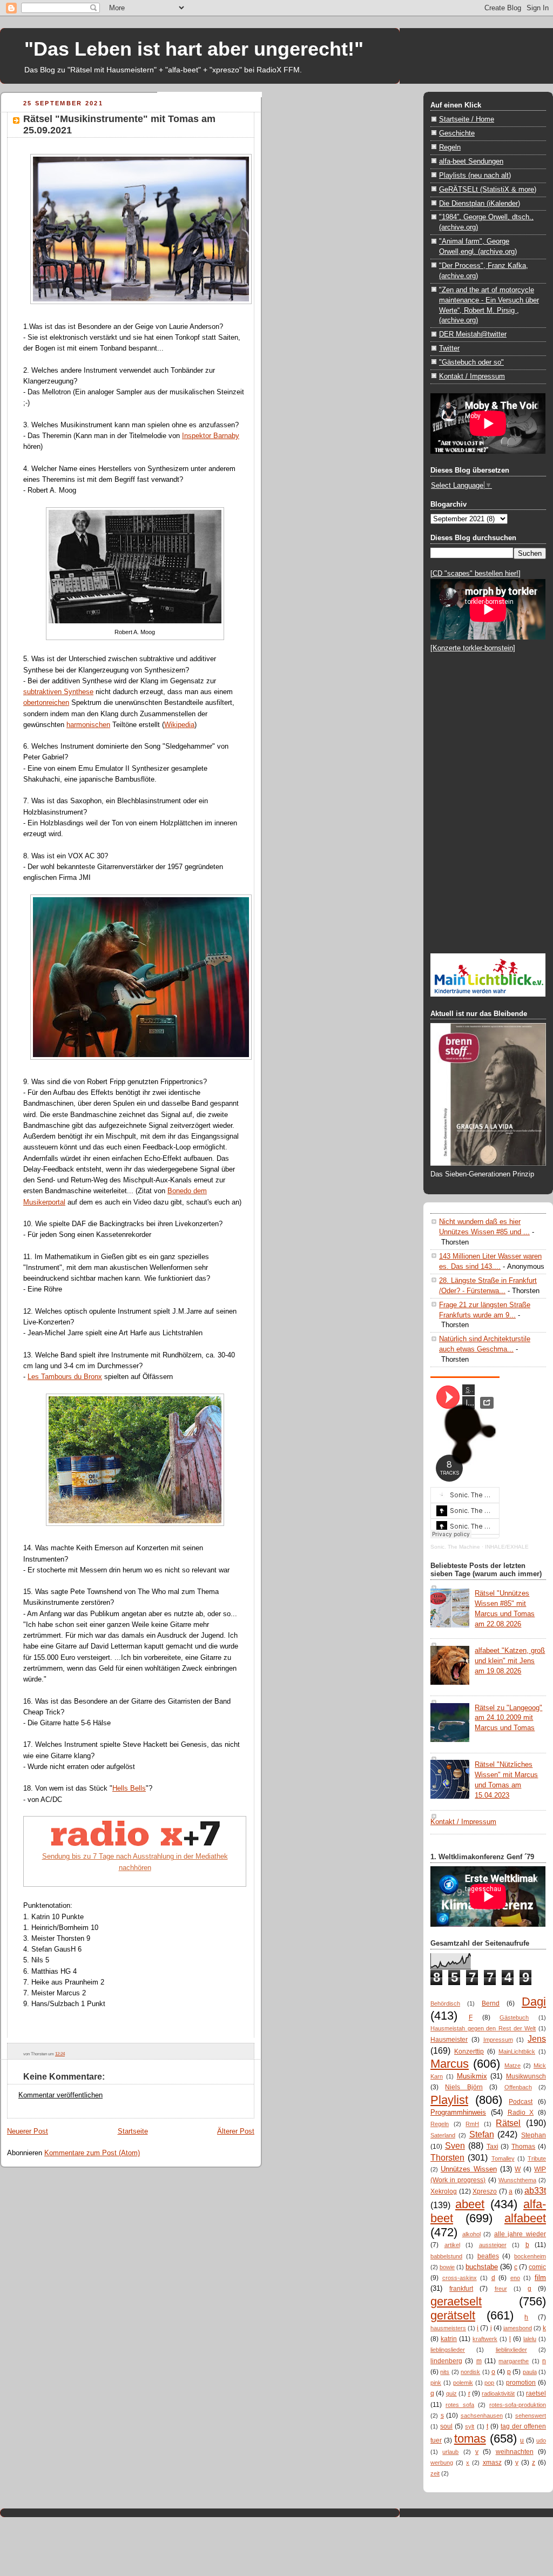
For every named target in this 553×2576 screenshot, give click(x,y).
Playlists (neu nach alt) (475, 175)
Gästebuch (514, 2017)
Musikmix (472, 2076)
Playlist (449, 2100)
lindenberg (446, 2361)
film (540, 2278)
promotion (521, 2383)
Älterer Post (236, 2131)
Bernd (491, 2003)
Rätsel (508, 2123)
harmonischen (88, 725)
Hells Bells (129, 1788)
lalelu (530, 2339)
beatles (488, 2256)
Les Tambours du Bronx (65, 1377)
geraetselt (456, 2301)
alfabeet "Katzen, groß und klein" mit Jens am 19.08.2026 (510, 1661)
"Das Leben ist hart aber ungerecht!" (194, 49)
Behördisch (445, 2003)
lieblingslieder (448, 2350)
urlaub (450, 2452)
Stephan (534, 2135)
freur (501, 2289)
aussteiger (493, 2245)
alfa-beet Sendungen (471, 161)
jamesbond (518, 2328)
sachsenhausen (482, 2416)
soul (446, 2426)
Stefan (482, 2134)
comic (537, 2267)
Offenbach (518, 2087)
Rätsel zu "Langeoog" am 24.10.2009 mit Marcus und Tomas (508, 1718)
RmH (472, 2124)
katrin (449, 2339)
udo (541, 2440)
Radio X (521, 2113)
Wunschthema (517, 2180)
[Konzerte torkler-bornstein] (473, 648)
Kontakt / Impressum (472, 376)
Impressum (498, 2040)
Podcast (521, 2102)
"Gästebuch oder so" (471, 362)
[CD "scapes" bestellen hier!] (476, 573)
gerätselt (453, 2315)
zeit (435, 2473)
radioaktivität (498, 2393)
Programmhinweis (458, 2112)
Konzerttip (469, 2052)
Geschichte (457, 133)
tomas (470, 2439)
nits (445, 2372)
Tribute (537, 2158)
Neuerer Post (28, 2131)
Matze (512, 2066)
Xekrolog (444, 2191)
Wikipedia (179, 725)
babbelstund (446, 2256)
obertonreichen (46, 702)
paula (530, 2372)
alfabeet (525, 2218)
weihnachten (515, 2452)
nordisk (470, 2372)
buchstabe (482, 2267)
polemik (463, 2383)
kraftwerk (485, 2339)
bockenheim (530, 2256)
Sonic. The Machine (455, 1547)
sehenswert (531, 2416)
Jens (537, 2039)
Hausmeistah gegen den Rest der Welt (483, 2028)
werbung (442, 2463)
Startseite (133, 2131)
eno (515, 2278)
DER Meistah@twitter (473, 334)
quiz (451, 2393)
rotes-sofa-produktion (518, 2405)
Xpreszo (485, 2191)
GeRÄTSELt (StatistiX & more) (488, 189)
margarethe (514, 2361)
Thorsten (447, 2157)
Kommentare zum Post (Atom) (92, 2153)
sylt (470, 2426)
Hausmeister (449, 2040)
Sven (455, 2145)
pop (489, 2383)
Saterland (443, 2135)
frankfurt (461, 2289)
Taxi (493, 2147)
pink (436, 2383)
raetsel (536, 2393)
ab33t (535, 2190)
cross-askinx (460, 2278)
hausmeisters (448, 2328)
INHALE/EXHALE (507, 1547)
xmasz (492, 2463)
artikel (452, 2245)
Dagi (534, 2002)
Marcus (450, 2064)
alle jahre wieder (520, 2234)
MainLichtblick (517, 2052)
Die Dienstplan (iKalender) (480, 203)
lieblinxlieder (511, 2350)
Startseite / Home (467, 119)
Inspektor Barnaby (211, 436)
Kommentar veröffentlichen (60, 2095)
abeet (470, 2204)
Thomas (523, 2147)
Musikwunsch (526, 2076)
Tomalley (503, 2158)
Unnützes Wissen (469, 2169)
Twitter (449, 348)
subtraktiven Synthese (58, 692)
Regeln (450, 147)
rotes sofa (460, 2405)
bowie (447, 2267)
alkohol (471, 2234)
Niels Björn (464, 2087)
